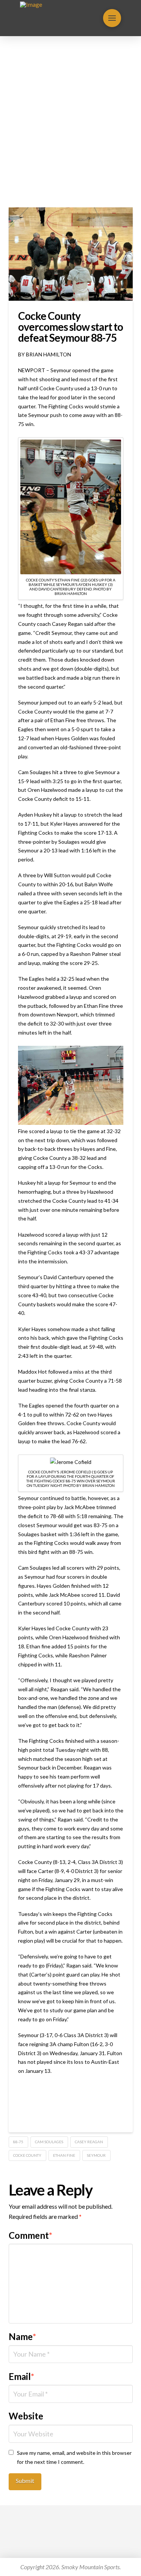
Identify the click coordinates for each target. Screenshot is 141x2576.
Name (23, 2336)
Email (22, 2376)
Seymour (96, 2155)
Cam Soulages (49, 2142)
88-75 (18, 2142)
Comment (31, 2235)
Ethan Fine (64, 2155)
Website (26, 2416)
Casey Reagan (89, 2142)
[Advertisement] (70, 122)
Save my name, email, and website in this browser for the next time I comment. (74, 2457)
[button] (112, 18)
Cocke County (27, 2155)
